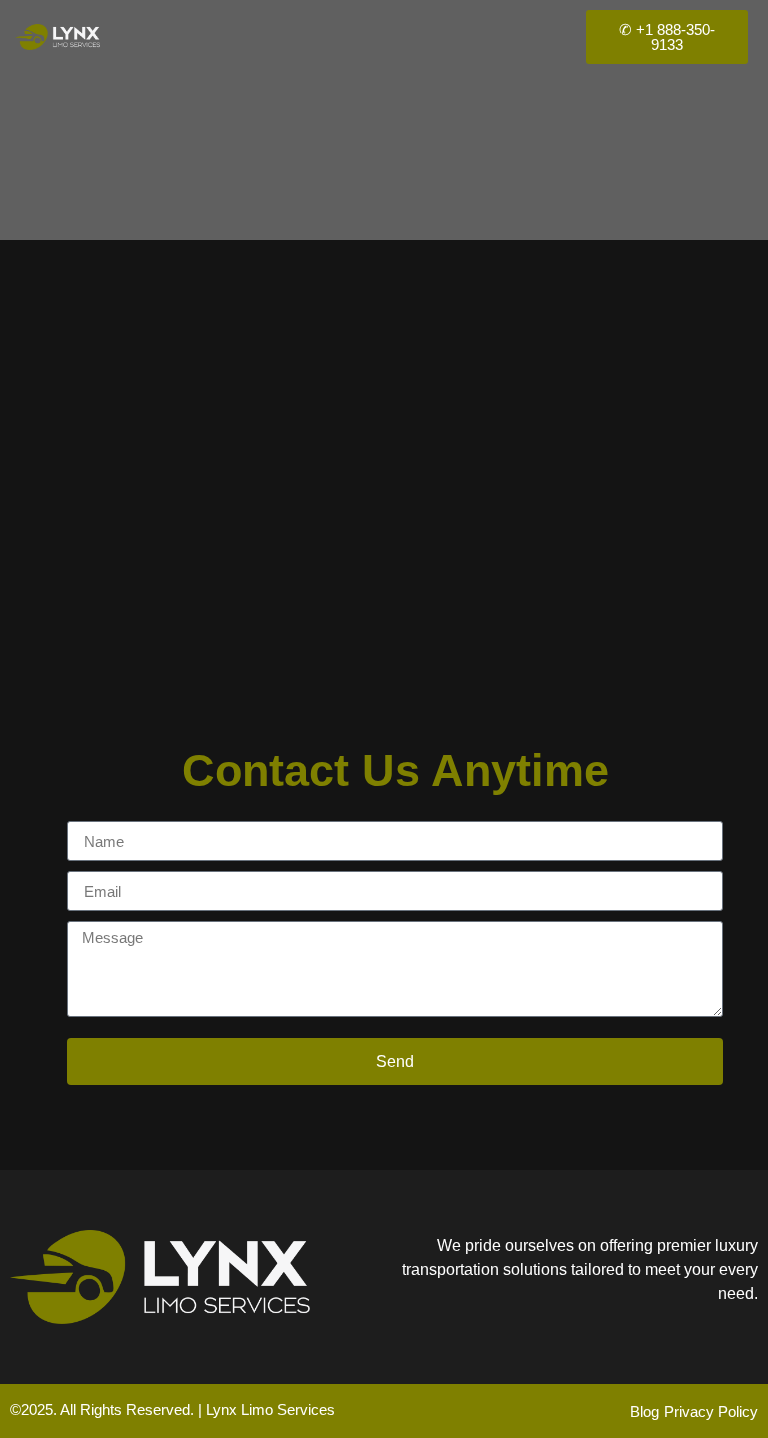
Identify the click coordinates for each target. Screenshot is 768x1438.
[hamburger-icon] (533, 37)
